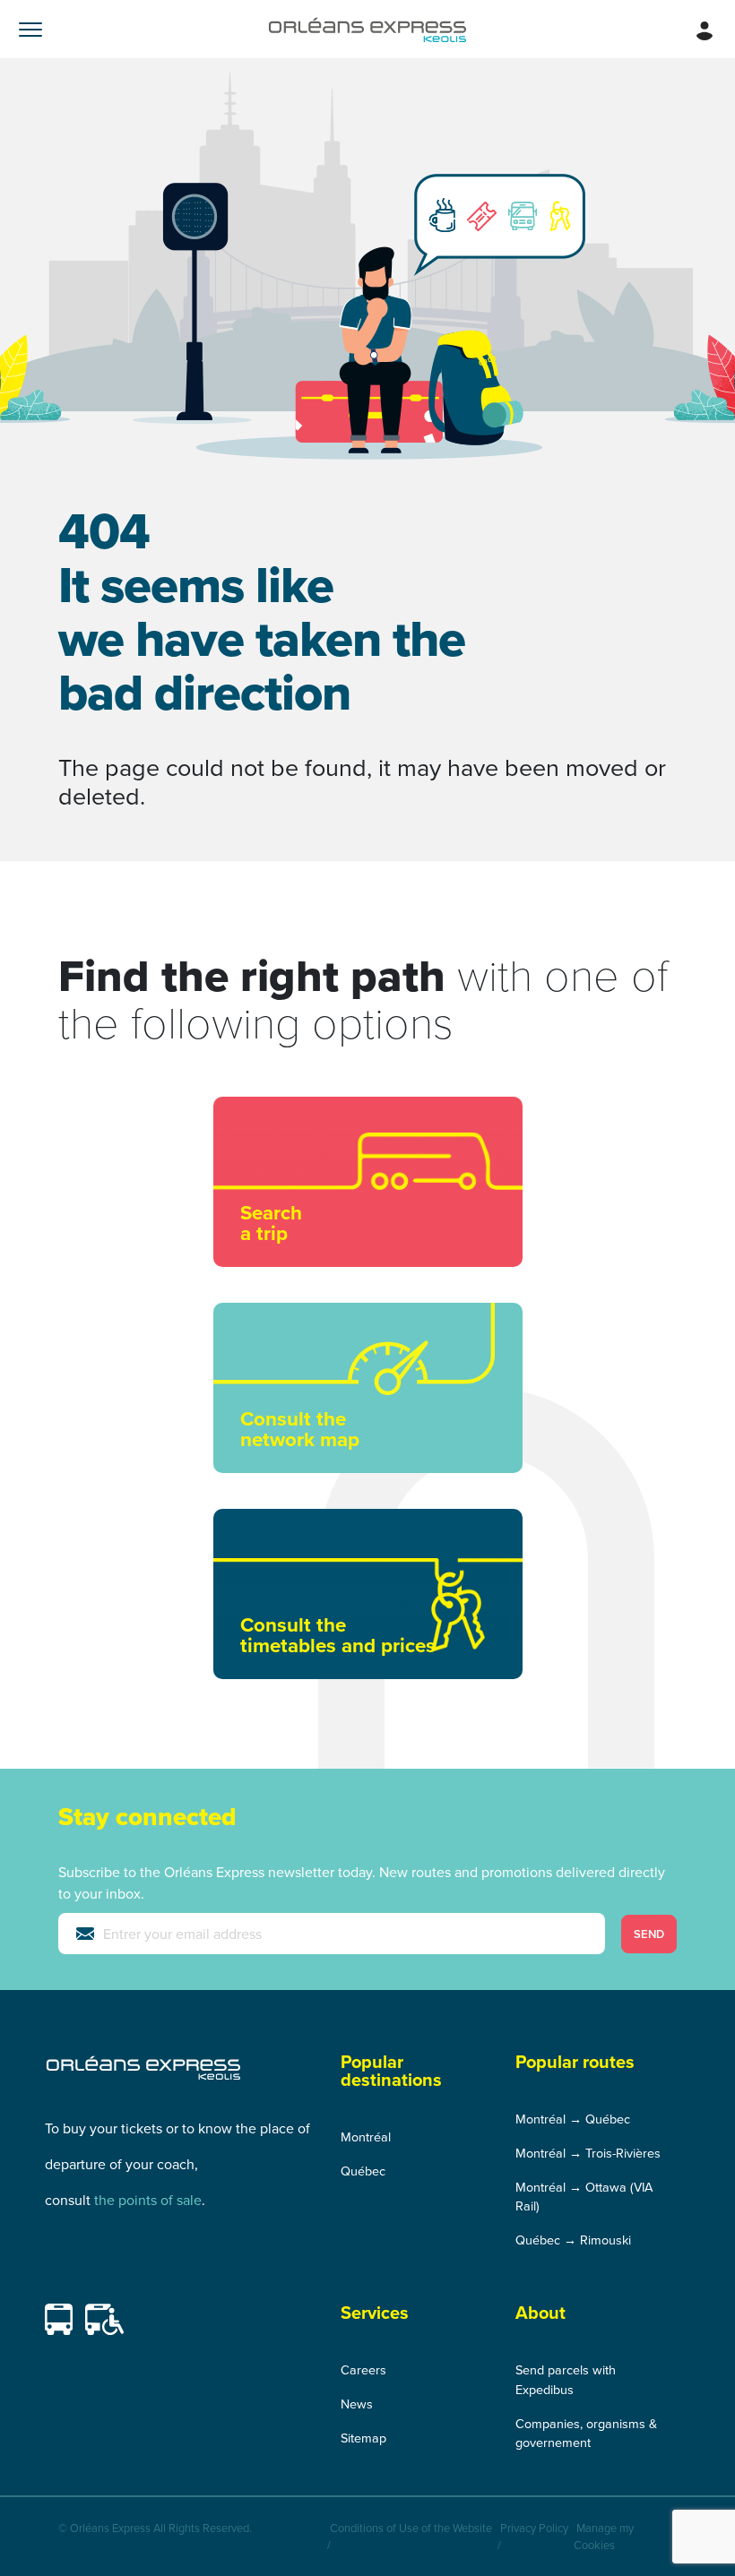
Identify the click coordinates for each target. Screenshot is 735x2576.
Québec (363, 2171)
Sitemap (363, 2438)
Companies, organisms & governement (586, 2433)
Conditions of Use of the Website (411, 2528)
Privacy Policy (534, 2528)
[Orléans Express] (368, 29)
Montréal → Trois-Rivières (588, 2153)
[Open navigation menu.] (30, 29)
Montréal (366, 2137)
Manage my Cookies (604, 2536)
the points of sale (148, 2200)
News (357, 2404)
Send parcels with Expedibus (566, 2379)
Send (649, 1934)
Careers (363, 2369)
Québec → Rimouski (573, 2240)
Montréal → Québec (573, 2119)
